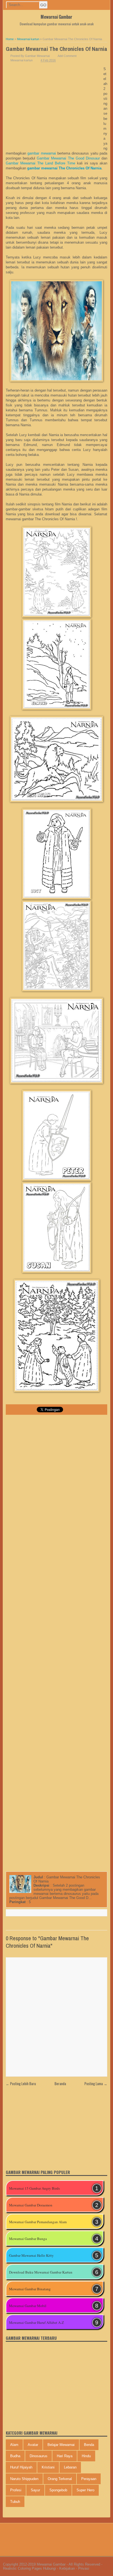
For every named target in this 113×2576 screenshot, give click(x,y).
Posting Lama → (96, 2084)
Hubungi (50, 2568)
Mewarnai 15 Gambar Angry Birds (34, 2188)
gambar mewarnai (42, 153)
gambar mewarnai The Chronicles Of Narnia (64, 168)
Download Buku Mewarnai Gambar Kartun (41, 2272)
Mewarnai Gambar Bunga (28, 2239)
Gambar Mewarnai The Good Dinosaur (68, 158)
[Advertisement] (55, 90)
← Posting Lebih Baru (21, 2084)
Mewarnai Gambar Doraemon (31, 2205)
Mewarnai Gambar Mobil (28, 2306)
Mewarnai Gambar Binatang (30, 2289)
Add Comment (67, 56)
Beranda (60, 2084)
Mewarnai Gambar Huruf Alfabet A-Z (36, 2322)
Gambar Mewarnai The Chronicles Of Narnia (56, 49)
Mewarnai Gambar (56, 17)
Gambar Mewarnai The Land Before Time (40, 163)
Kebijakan (67, 2568)
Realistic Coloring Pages (22, 2568)
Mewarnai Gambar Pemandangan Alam (38, 2222)
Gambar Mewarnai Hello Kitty (31, 2255)
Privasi (84, 2568)
